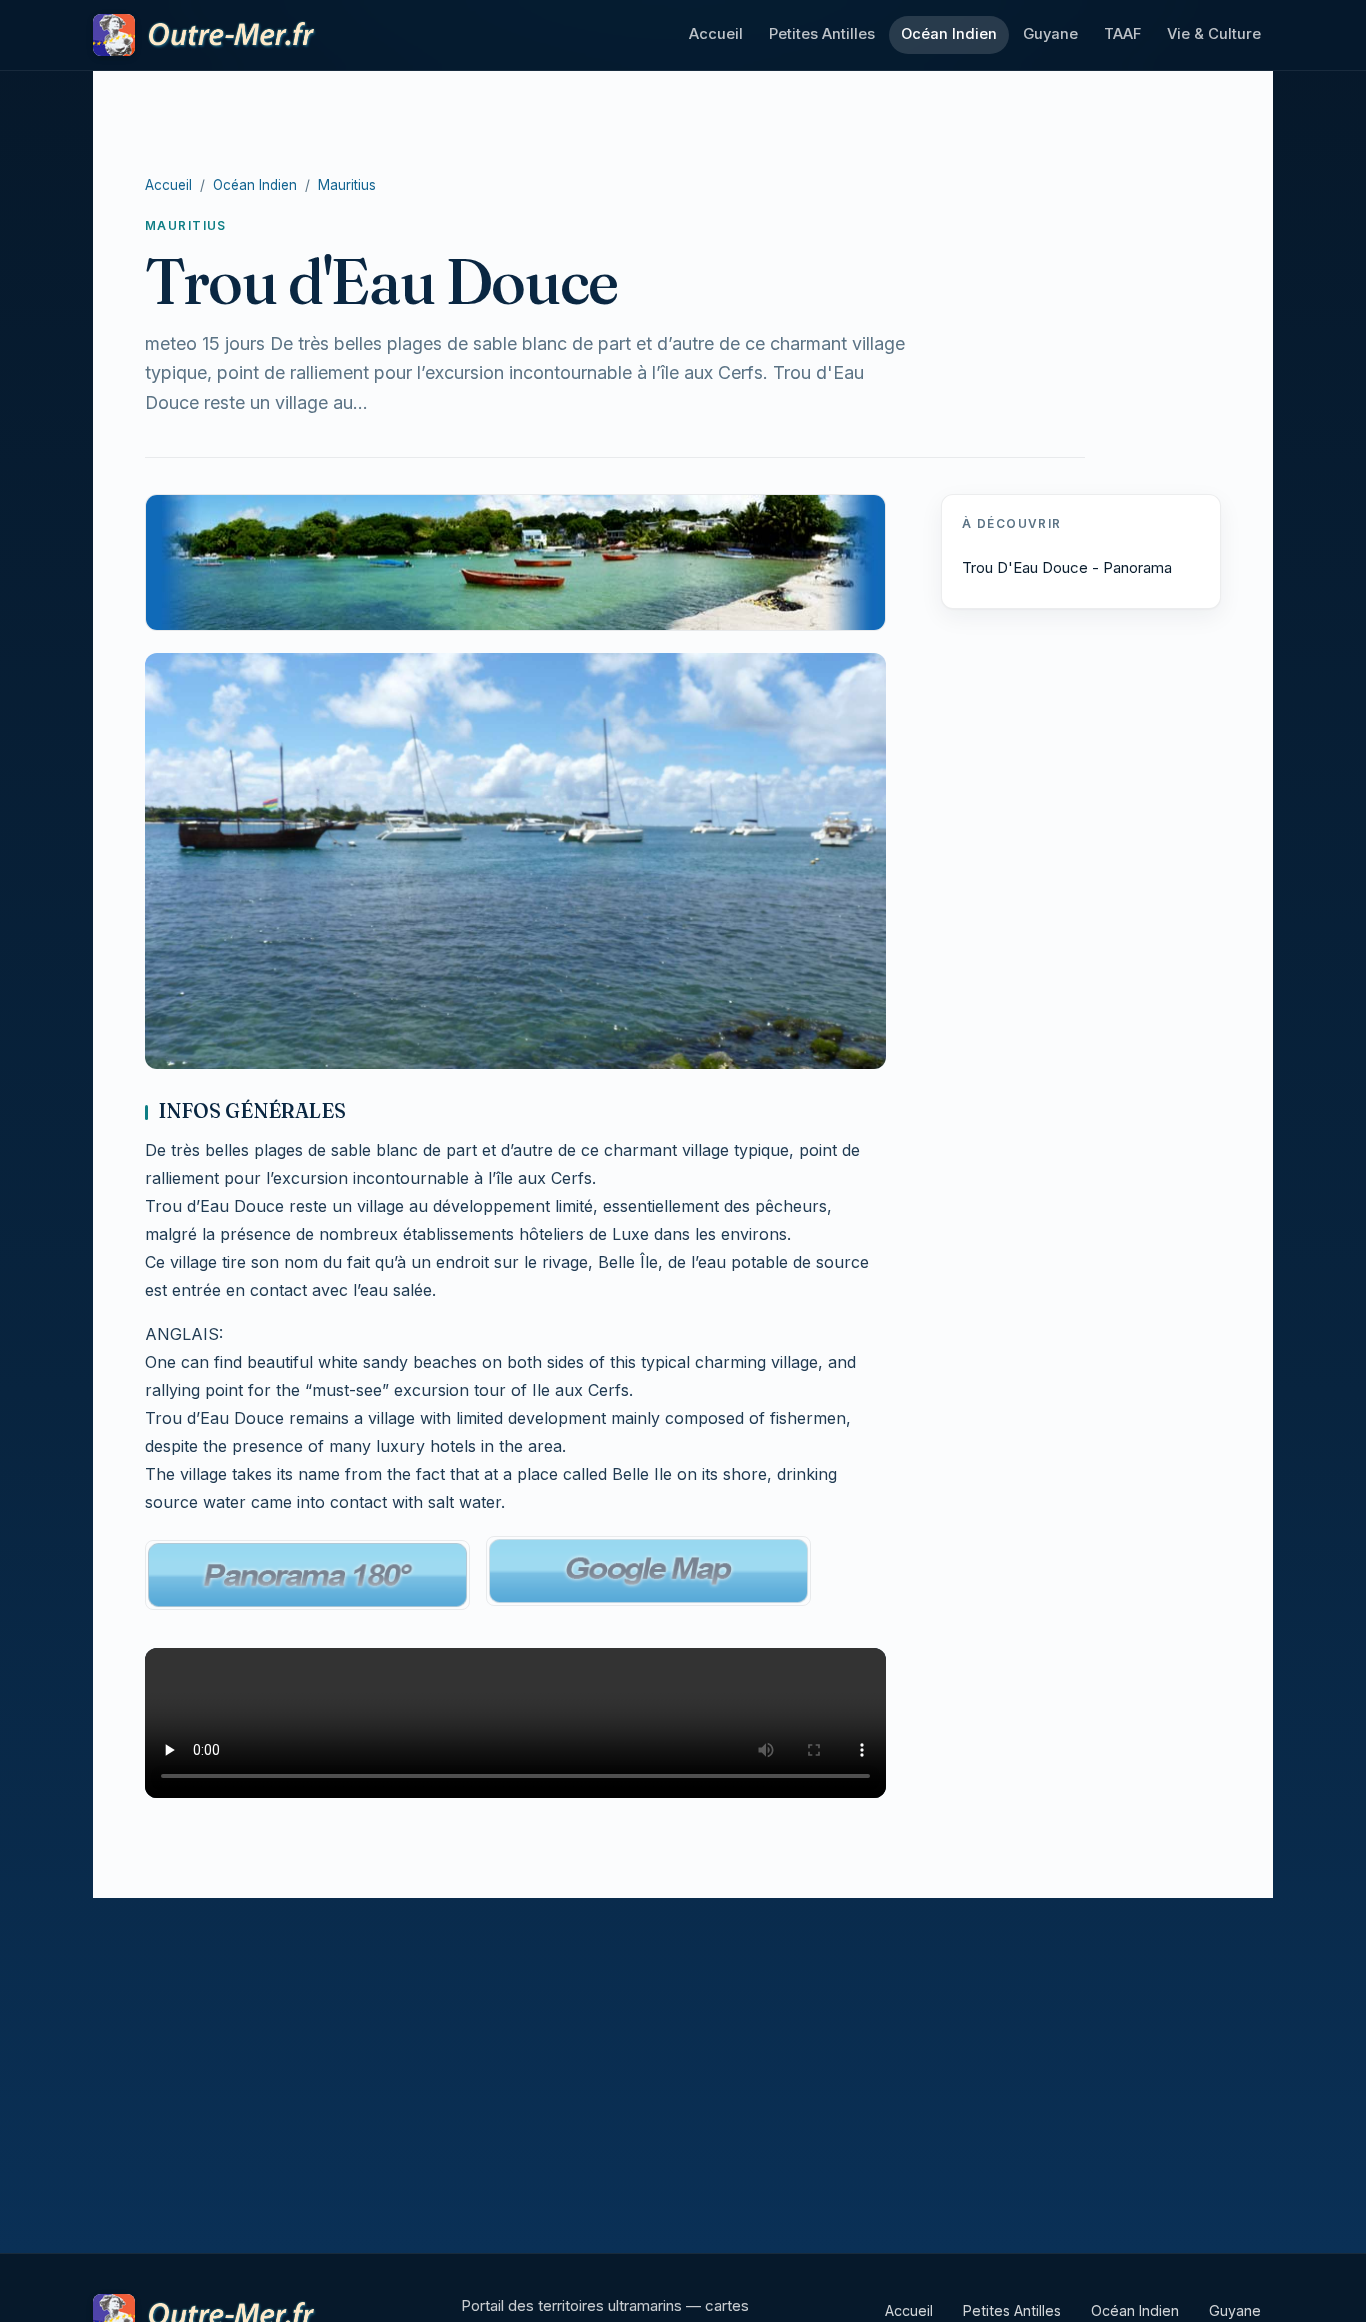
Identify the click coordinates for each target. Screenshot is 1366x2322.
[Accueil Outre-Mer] (205, 35)
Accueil (716, 34)
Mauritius (347, 185)
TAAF (1122, 34)
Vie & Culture (1214, 34)
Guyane (1050, 34)
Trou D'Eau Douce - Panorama (1067, 567)
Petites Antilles (822, 34)
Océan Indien (949, 34)
